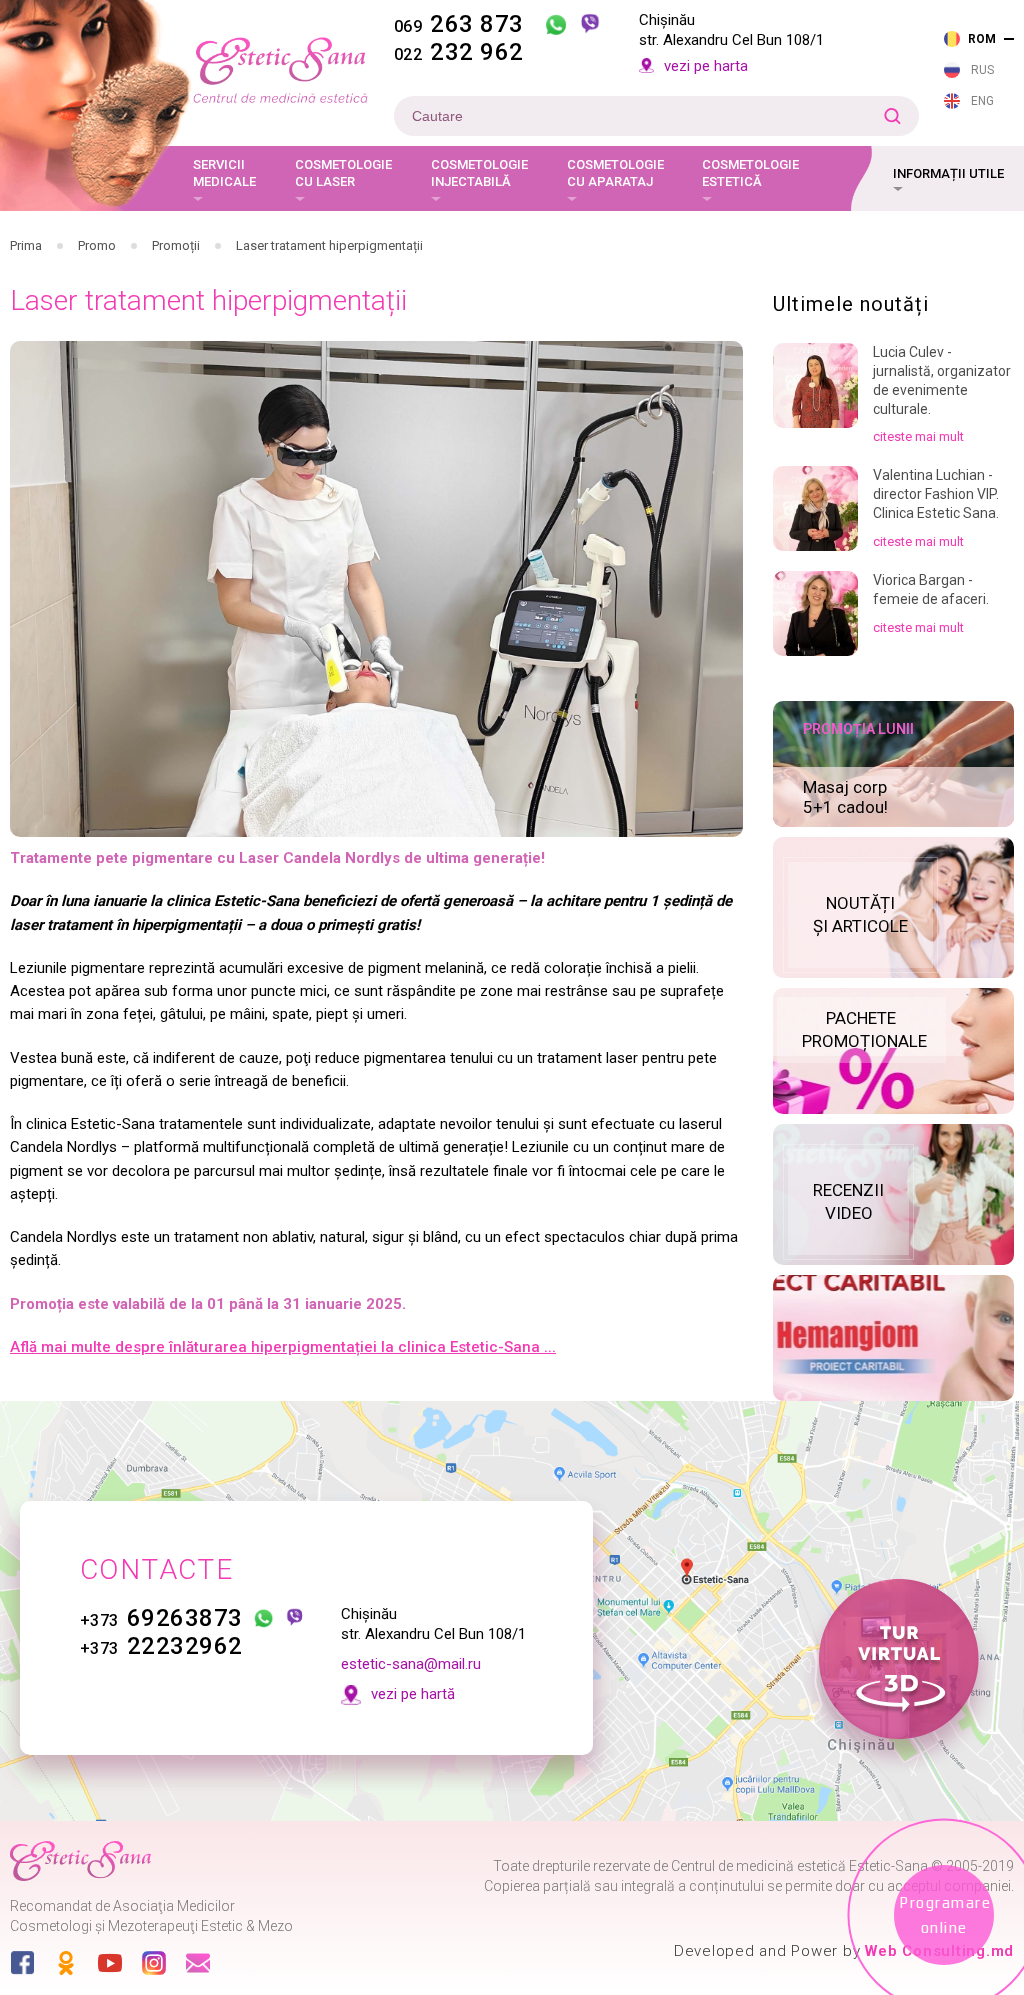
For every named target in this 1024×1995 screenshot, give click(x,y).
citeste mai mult (918, 436)
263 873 (459, 24)
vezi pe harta (706, 66)
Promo (97, 245)
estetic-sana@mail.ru (411, 1664)
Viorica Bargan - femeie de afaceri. (931, 589)
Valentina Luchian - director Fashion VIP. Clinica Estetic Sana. (936, 494)
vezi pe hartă (413, 1694)
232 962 (459, 52)
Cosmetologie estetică (750, 173)
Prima (26, 245)
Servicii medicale (224, 173)
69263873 (161, 1618)
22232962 (161, 1646)
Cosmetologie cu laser (343, 173)
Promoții (176, 245)
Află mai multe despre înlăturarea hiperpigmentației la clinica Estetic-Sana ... (283, 1347)
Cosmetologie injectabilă (479, 173)
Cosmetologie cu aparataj (615, 173)
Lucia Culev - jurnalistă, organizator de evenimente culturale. (942, 380)
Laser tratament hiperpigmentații (329, 245)
